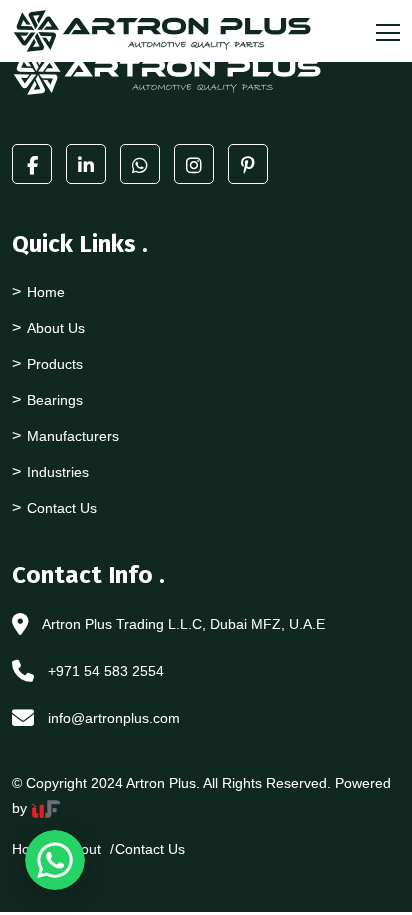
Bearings (55, 400)
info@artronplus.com (114, 718)
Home (46, 292)
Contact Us (62, 508)
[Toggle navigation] (382, 31)
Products (55, 364)
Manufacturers (73, 436)
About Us (56, 328)
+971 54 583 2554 (106, 671)
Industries (58, 472)
